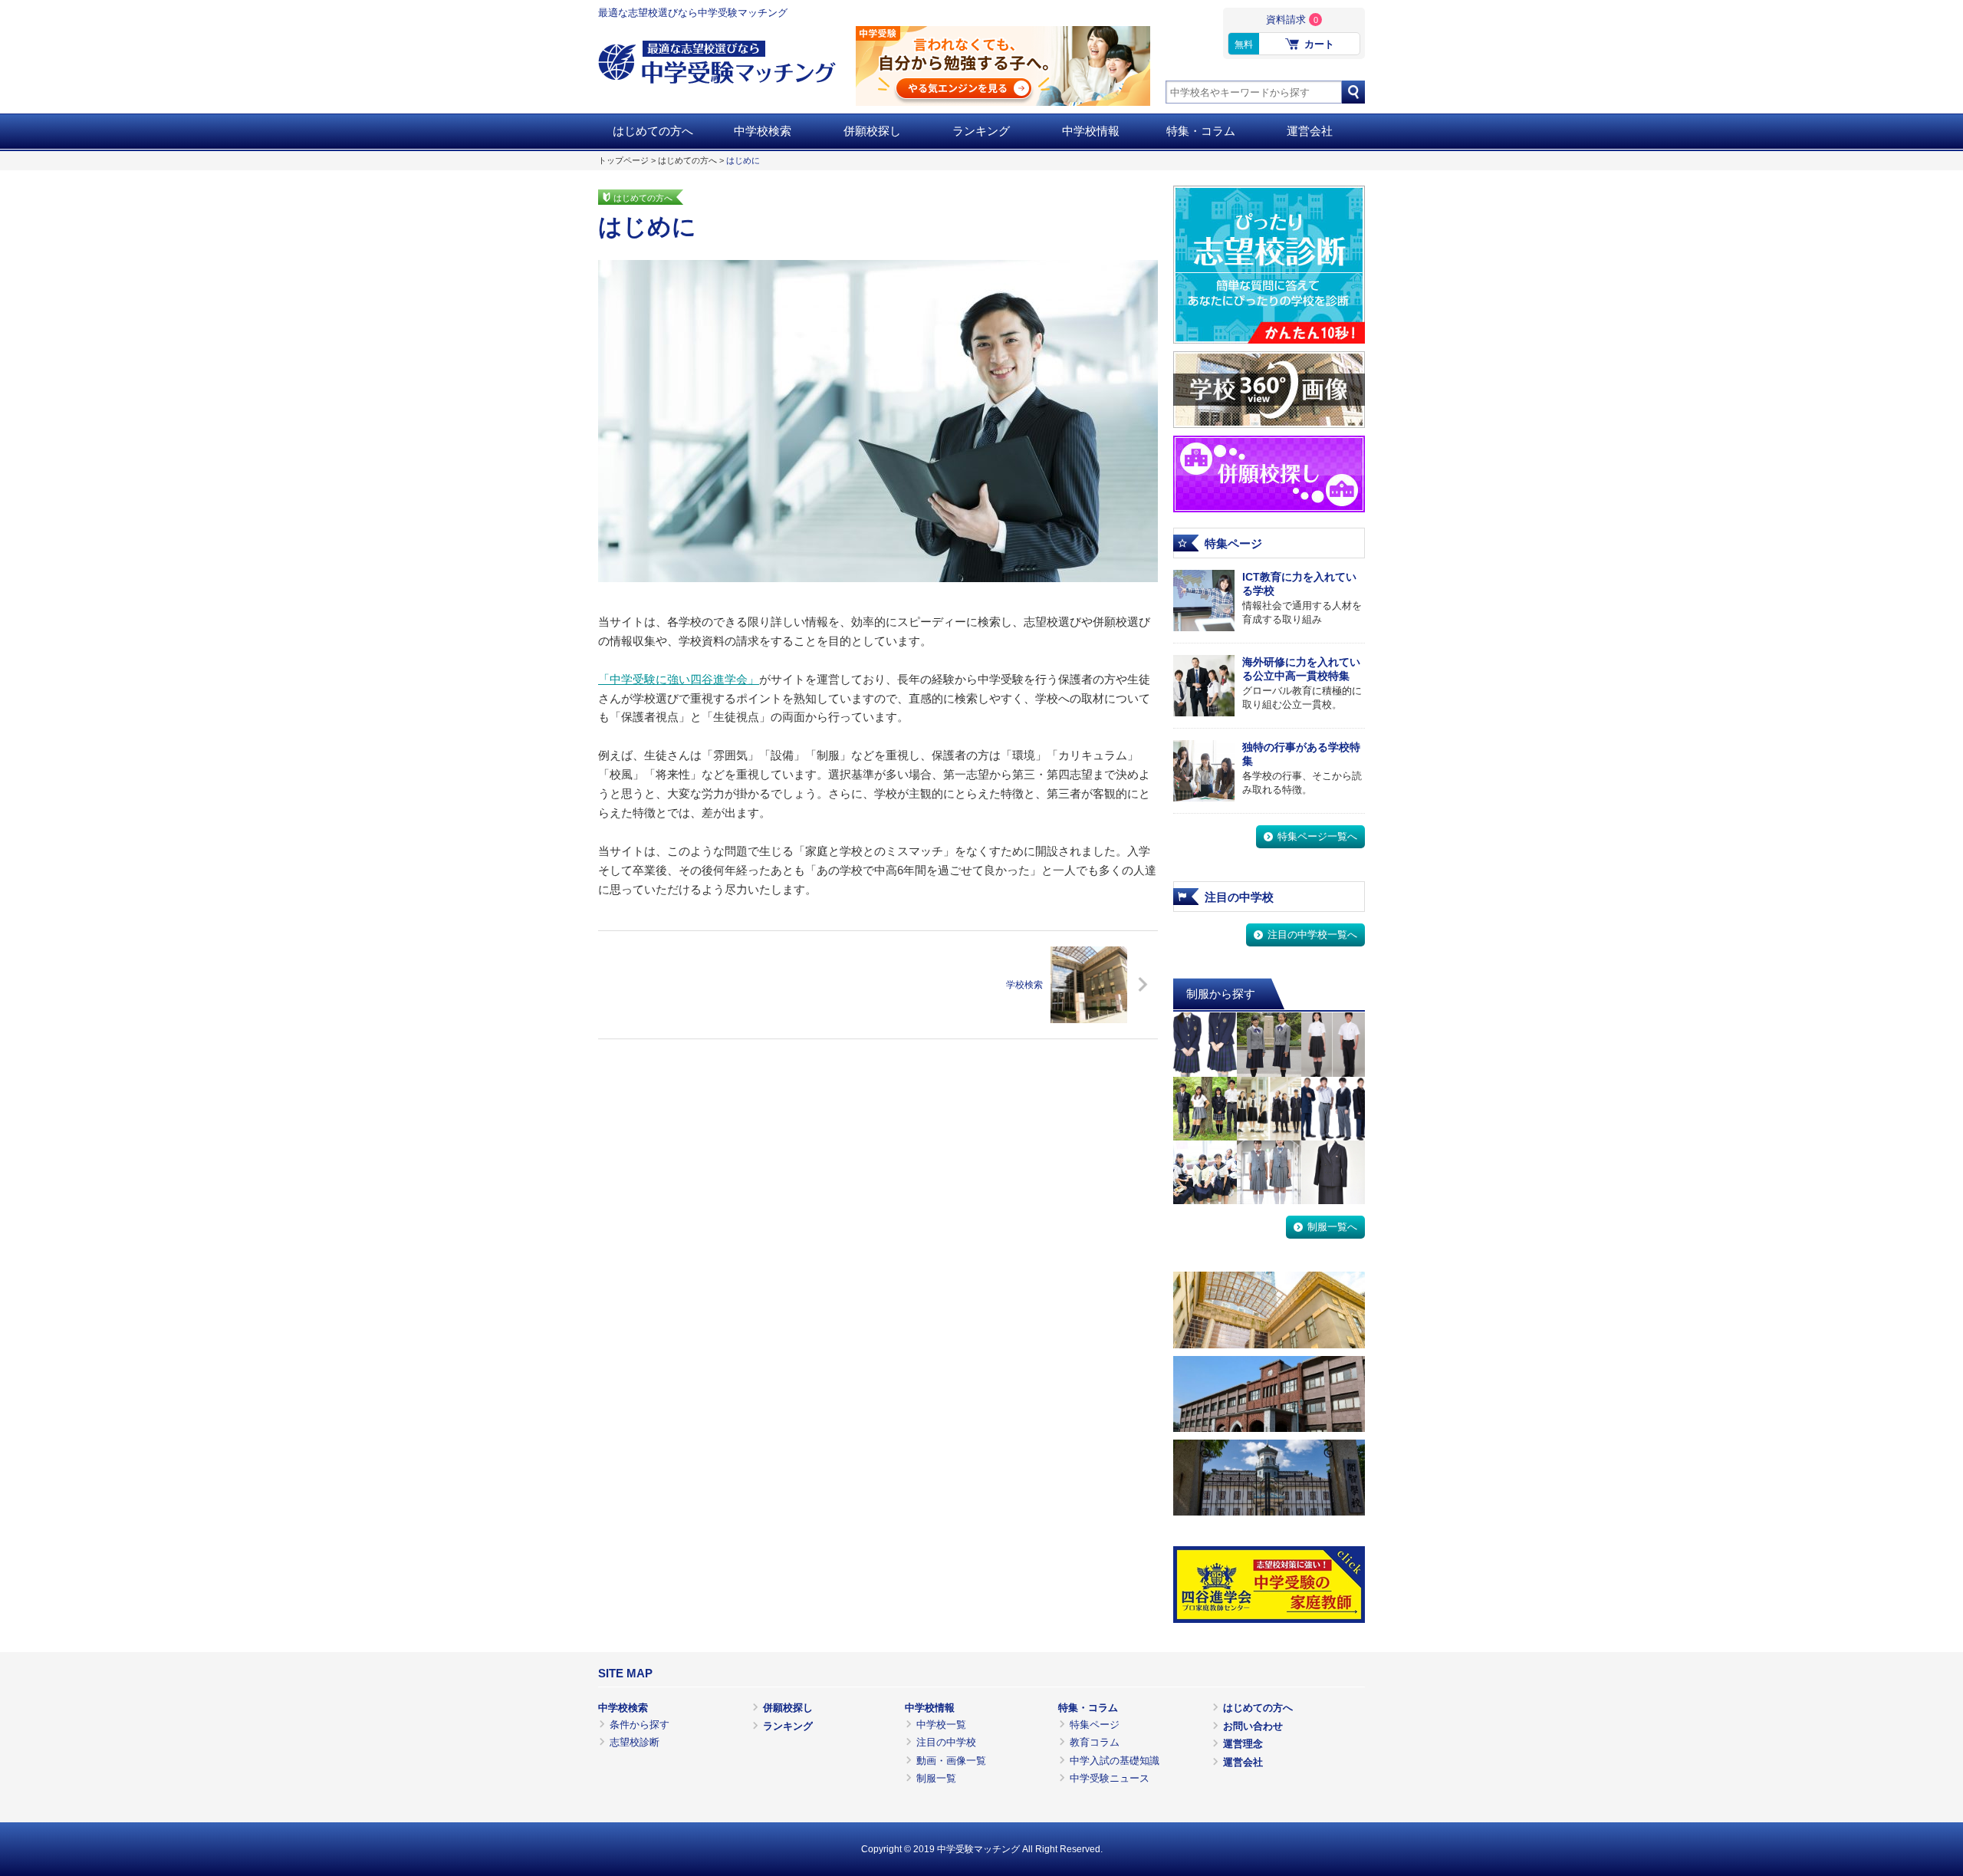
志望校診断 (635, 1742)
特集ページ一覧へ (1317, 836)
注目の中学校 (946, 1742)
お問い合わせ (1253, 1726)
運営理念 (1243, 1744)
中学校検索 (763, 131)
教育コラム (1095, 1742)
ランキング (981, 131)
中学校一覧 (941, 1725)
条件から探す (640, 1725)
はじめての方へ (653, 131)
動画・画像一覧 (951, 1761)
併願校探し (872, 131)
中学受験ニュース (1110, 1778)
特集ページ (1095, 1725)
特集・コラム (1201, 131)
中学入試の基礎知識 (1115, 1761)
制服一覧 (936, 1778)
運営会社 (1310, 131)
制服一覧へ (1332, 1227)
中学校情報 (1091, 131)
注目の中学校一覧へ (1312, 935)
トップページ (623, 160)
